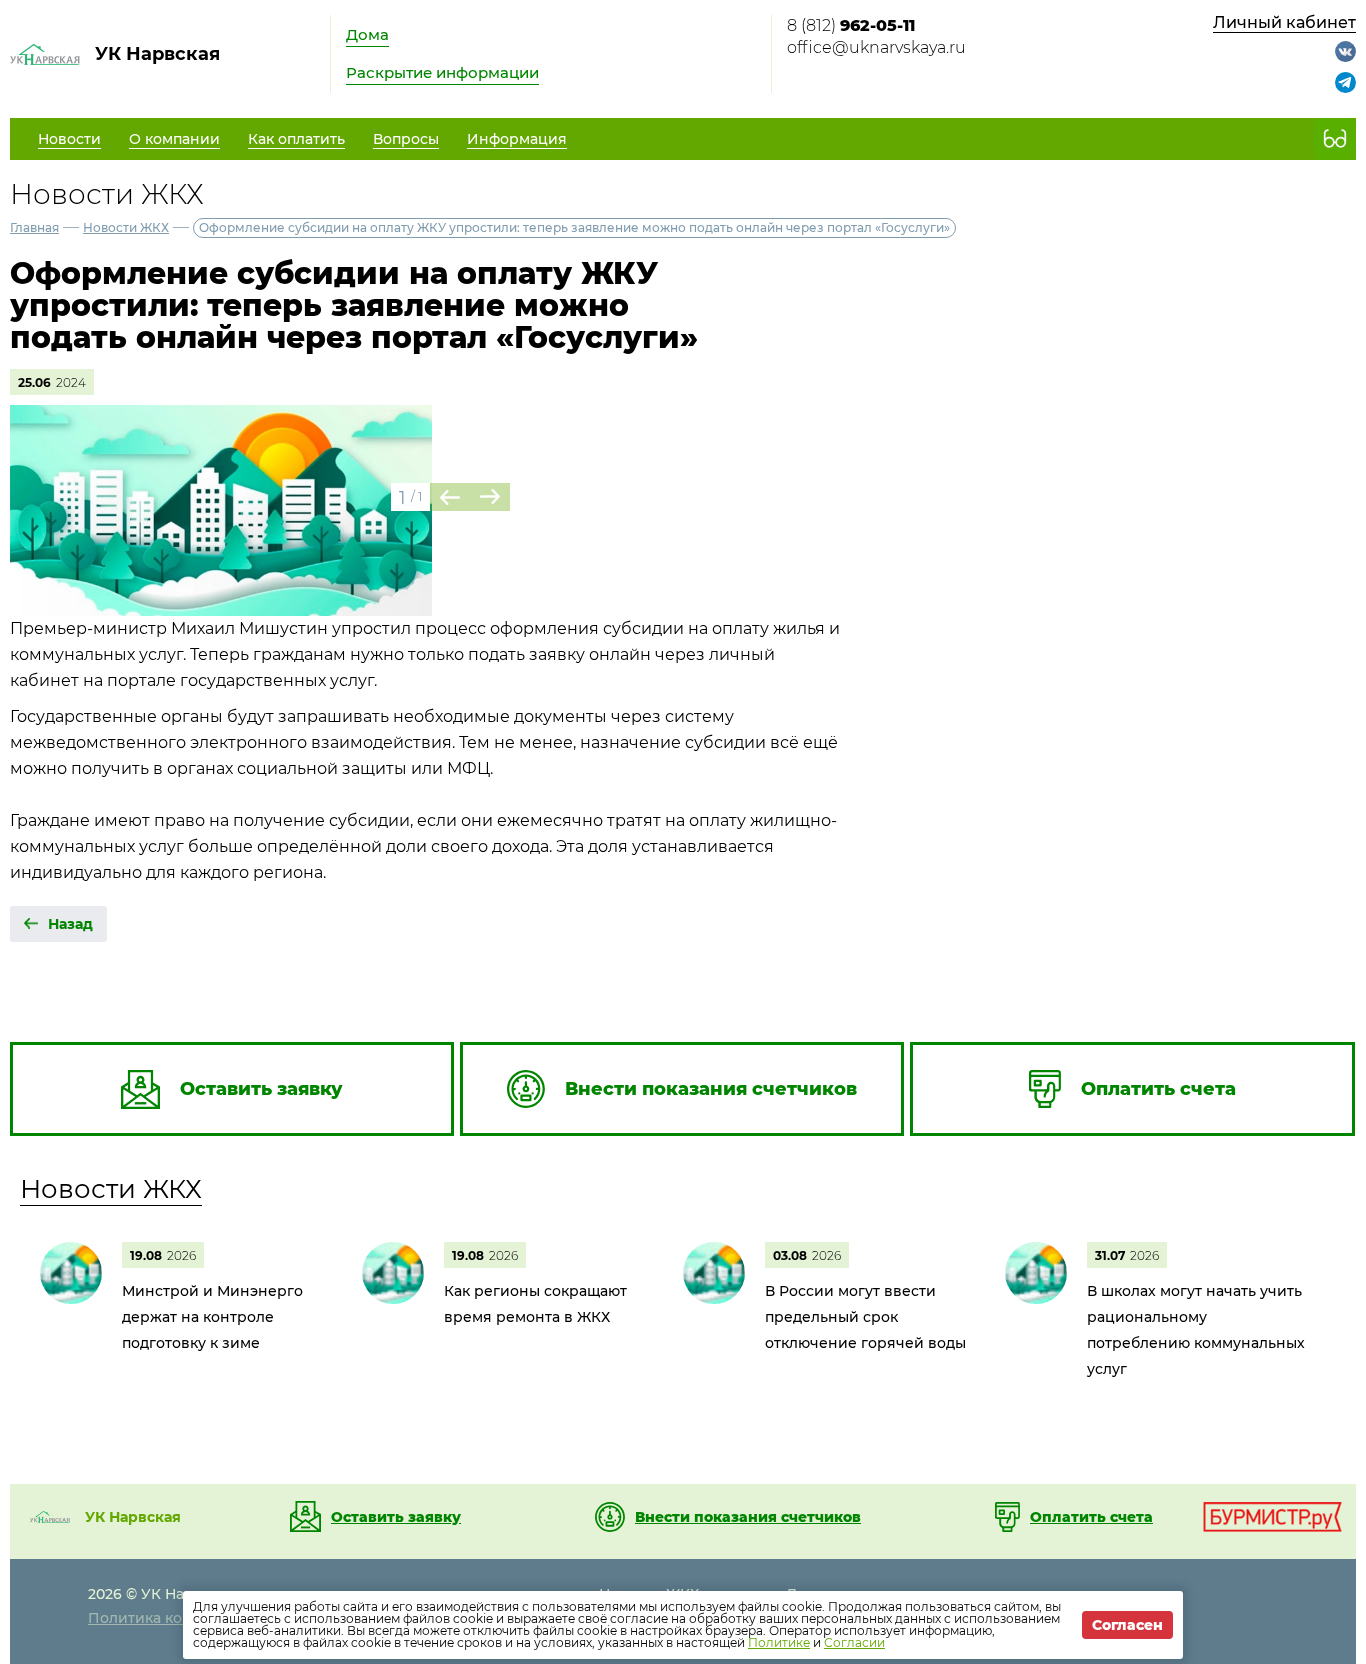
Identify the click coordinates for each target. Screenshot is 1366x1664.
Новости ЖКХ (126, 227)
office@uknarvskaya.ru (876, 47)
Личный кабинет (1284, 22)
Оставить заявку (396, 1517)
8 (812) (851, 25)
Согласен (1127, 1625)
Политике (779, 1642)
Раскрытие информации (442, 72)
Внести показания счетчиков (748, 1517)
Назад (70, 924)
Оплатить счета (1091, 1517)
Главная (34, 227)
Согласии (854, 1642)
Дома (367, 34)
